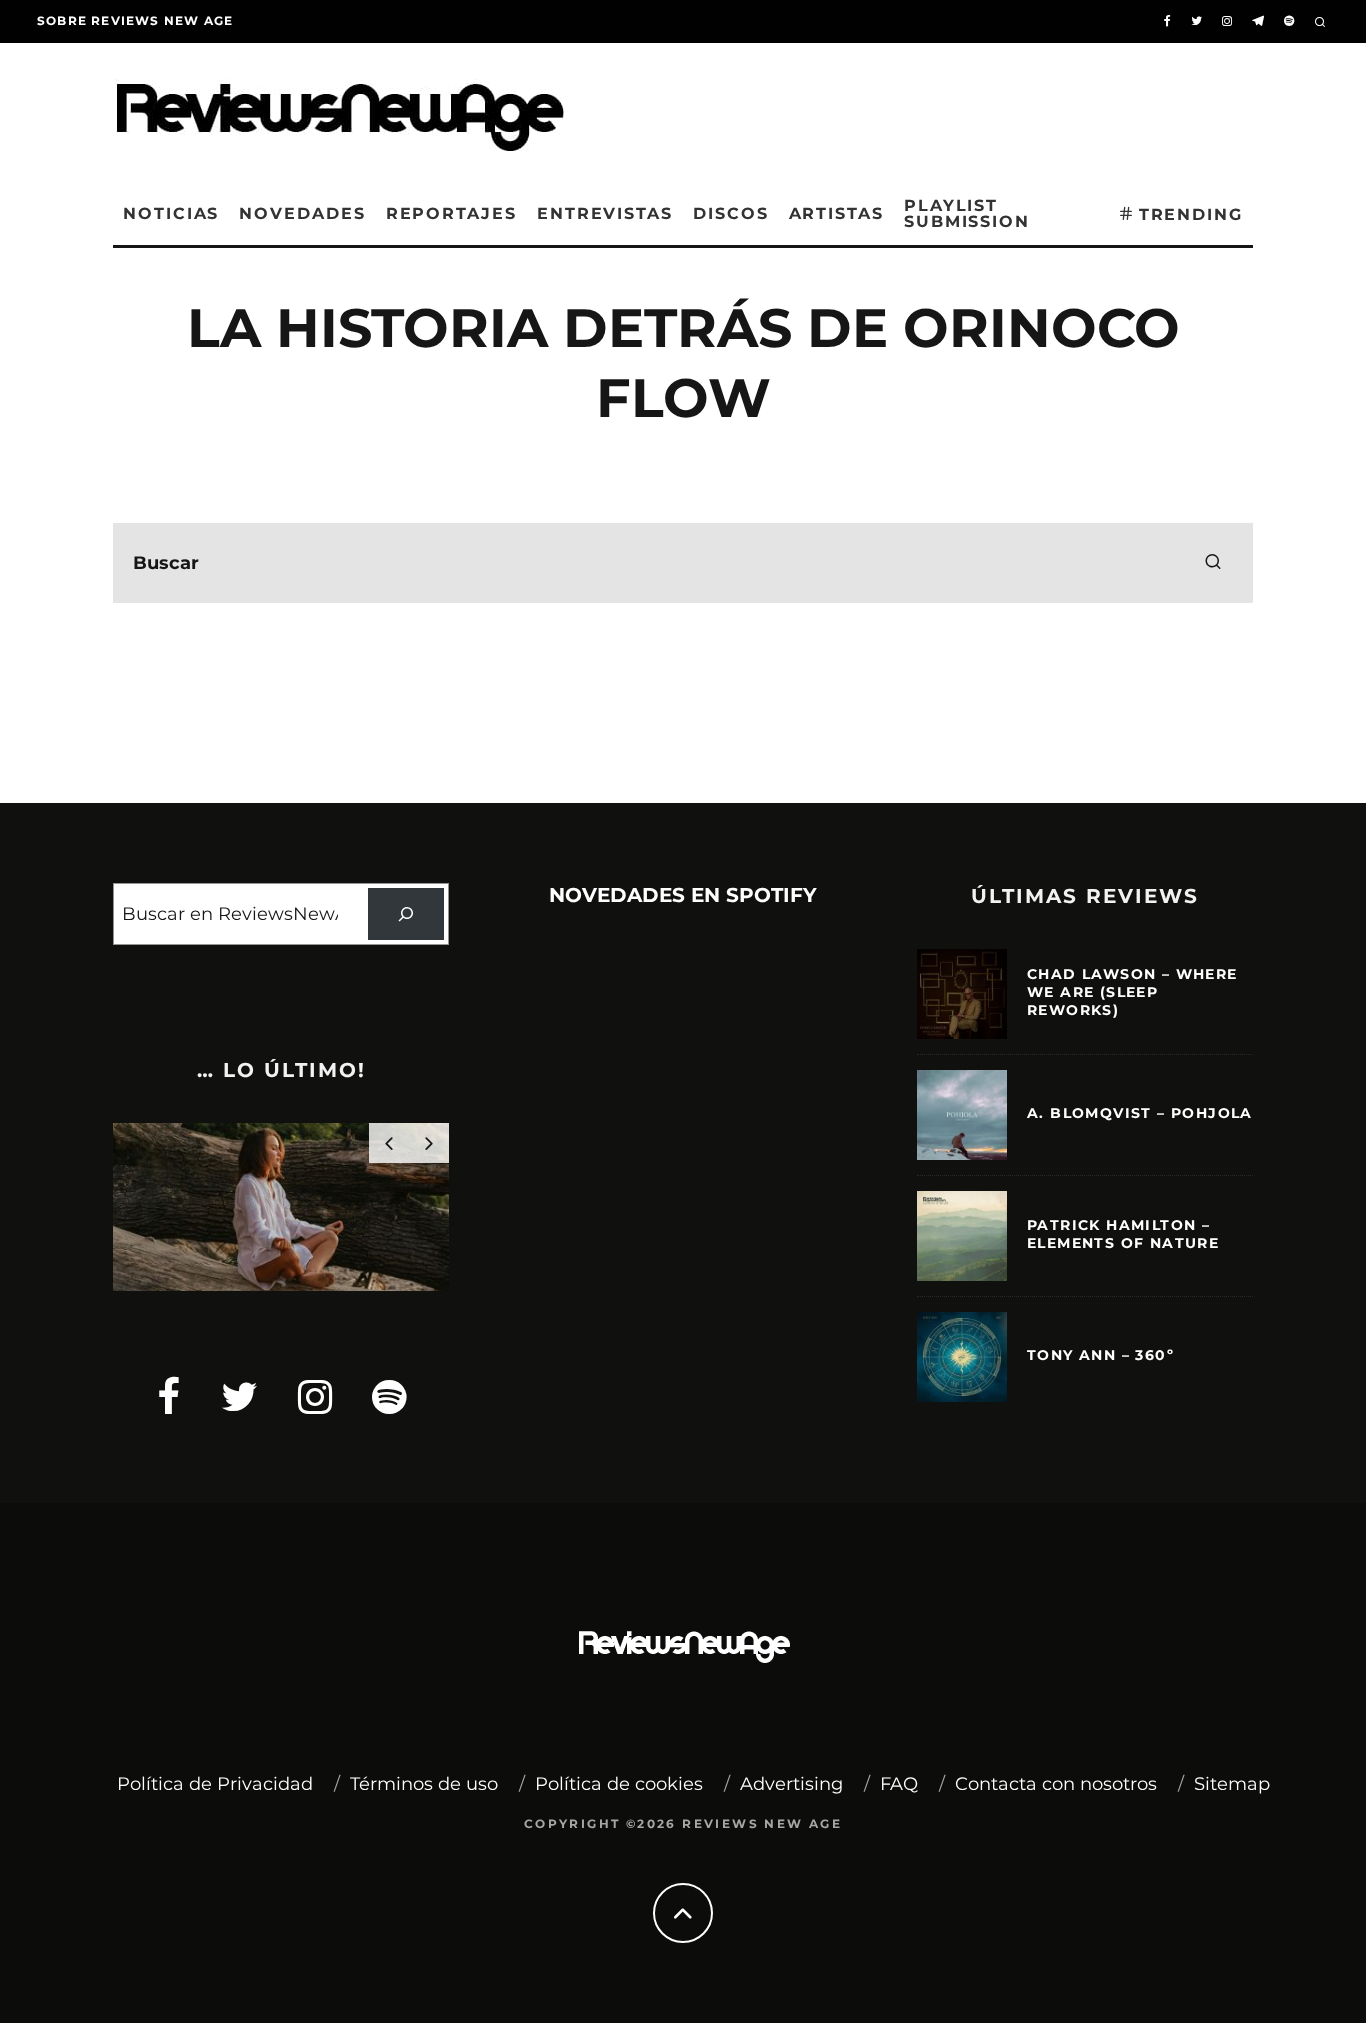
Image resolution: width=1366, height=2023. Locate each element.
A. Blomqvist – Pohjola (1140, 1113)
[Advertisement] (949, 109)
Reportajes (451, 213)
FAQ (899, 1784)
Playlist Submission (967, 213)
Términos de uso (424, 1784)
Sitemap (1232, 1784)
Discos (731, 213)
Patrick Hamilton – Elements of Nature (1123, 1234)
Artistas (836, 213)
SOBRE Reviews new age (135, 20)
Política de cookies (619, 1784)
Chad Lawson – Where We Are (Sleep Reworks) (1132, 992)
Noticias (171, 213)
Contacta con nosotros (1056, 1784)
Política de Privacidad (215, 1784)
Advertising (791, 1784)
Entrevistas (605, 213)
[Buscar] (406, 914)
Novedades (302, 213)
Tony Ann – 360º (1100, 1355)
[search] (1213, 563)
